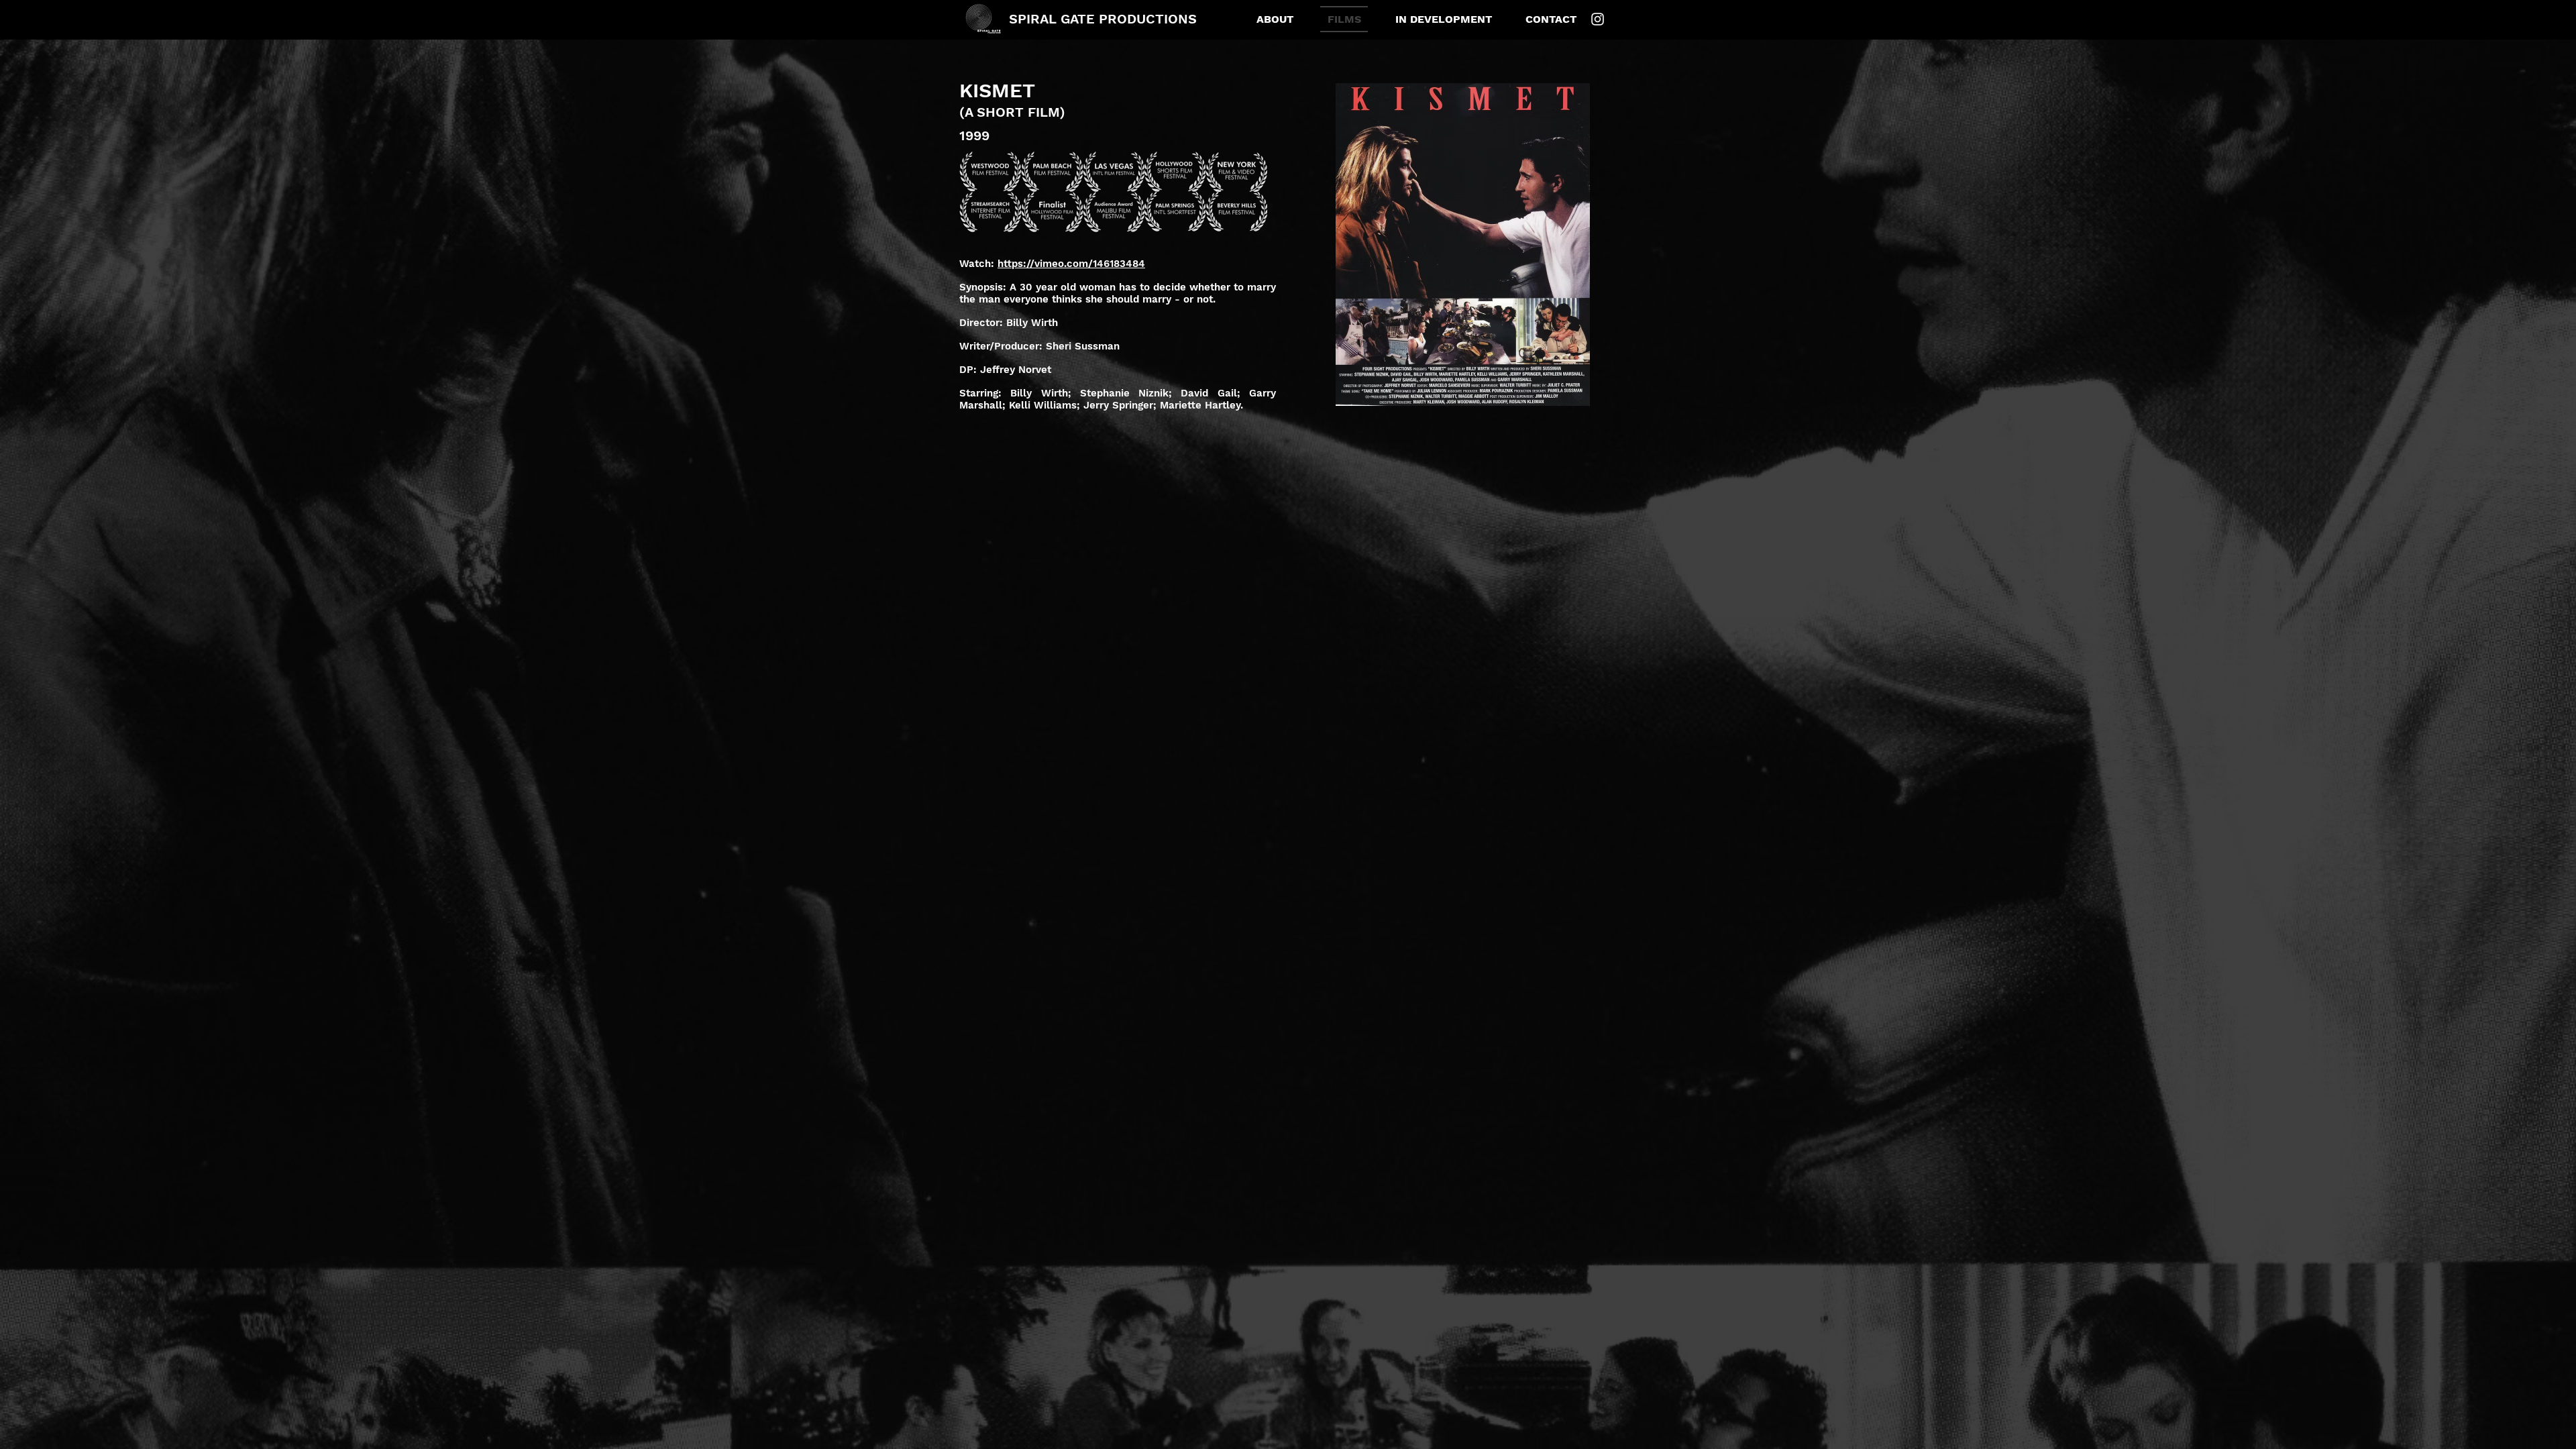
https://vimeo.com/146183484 (1071, 264)
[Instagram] (1598, 19)
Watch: (978, 264)
